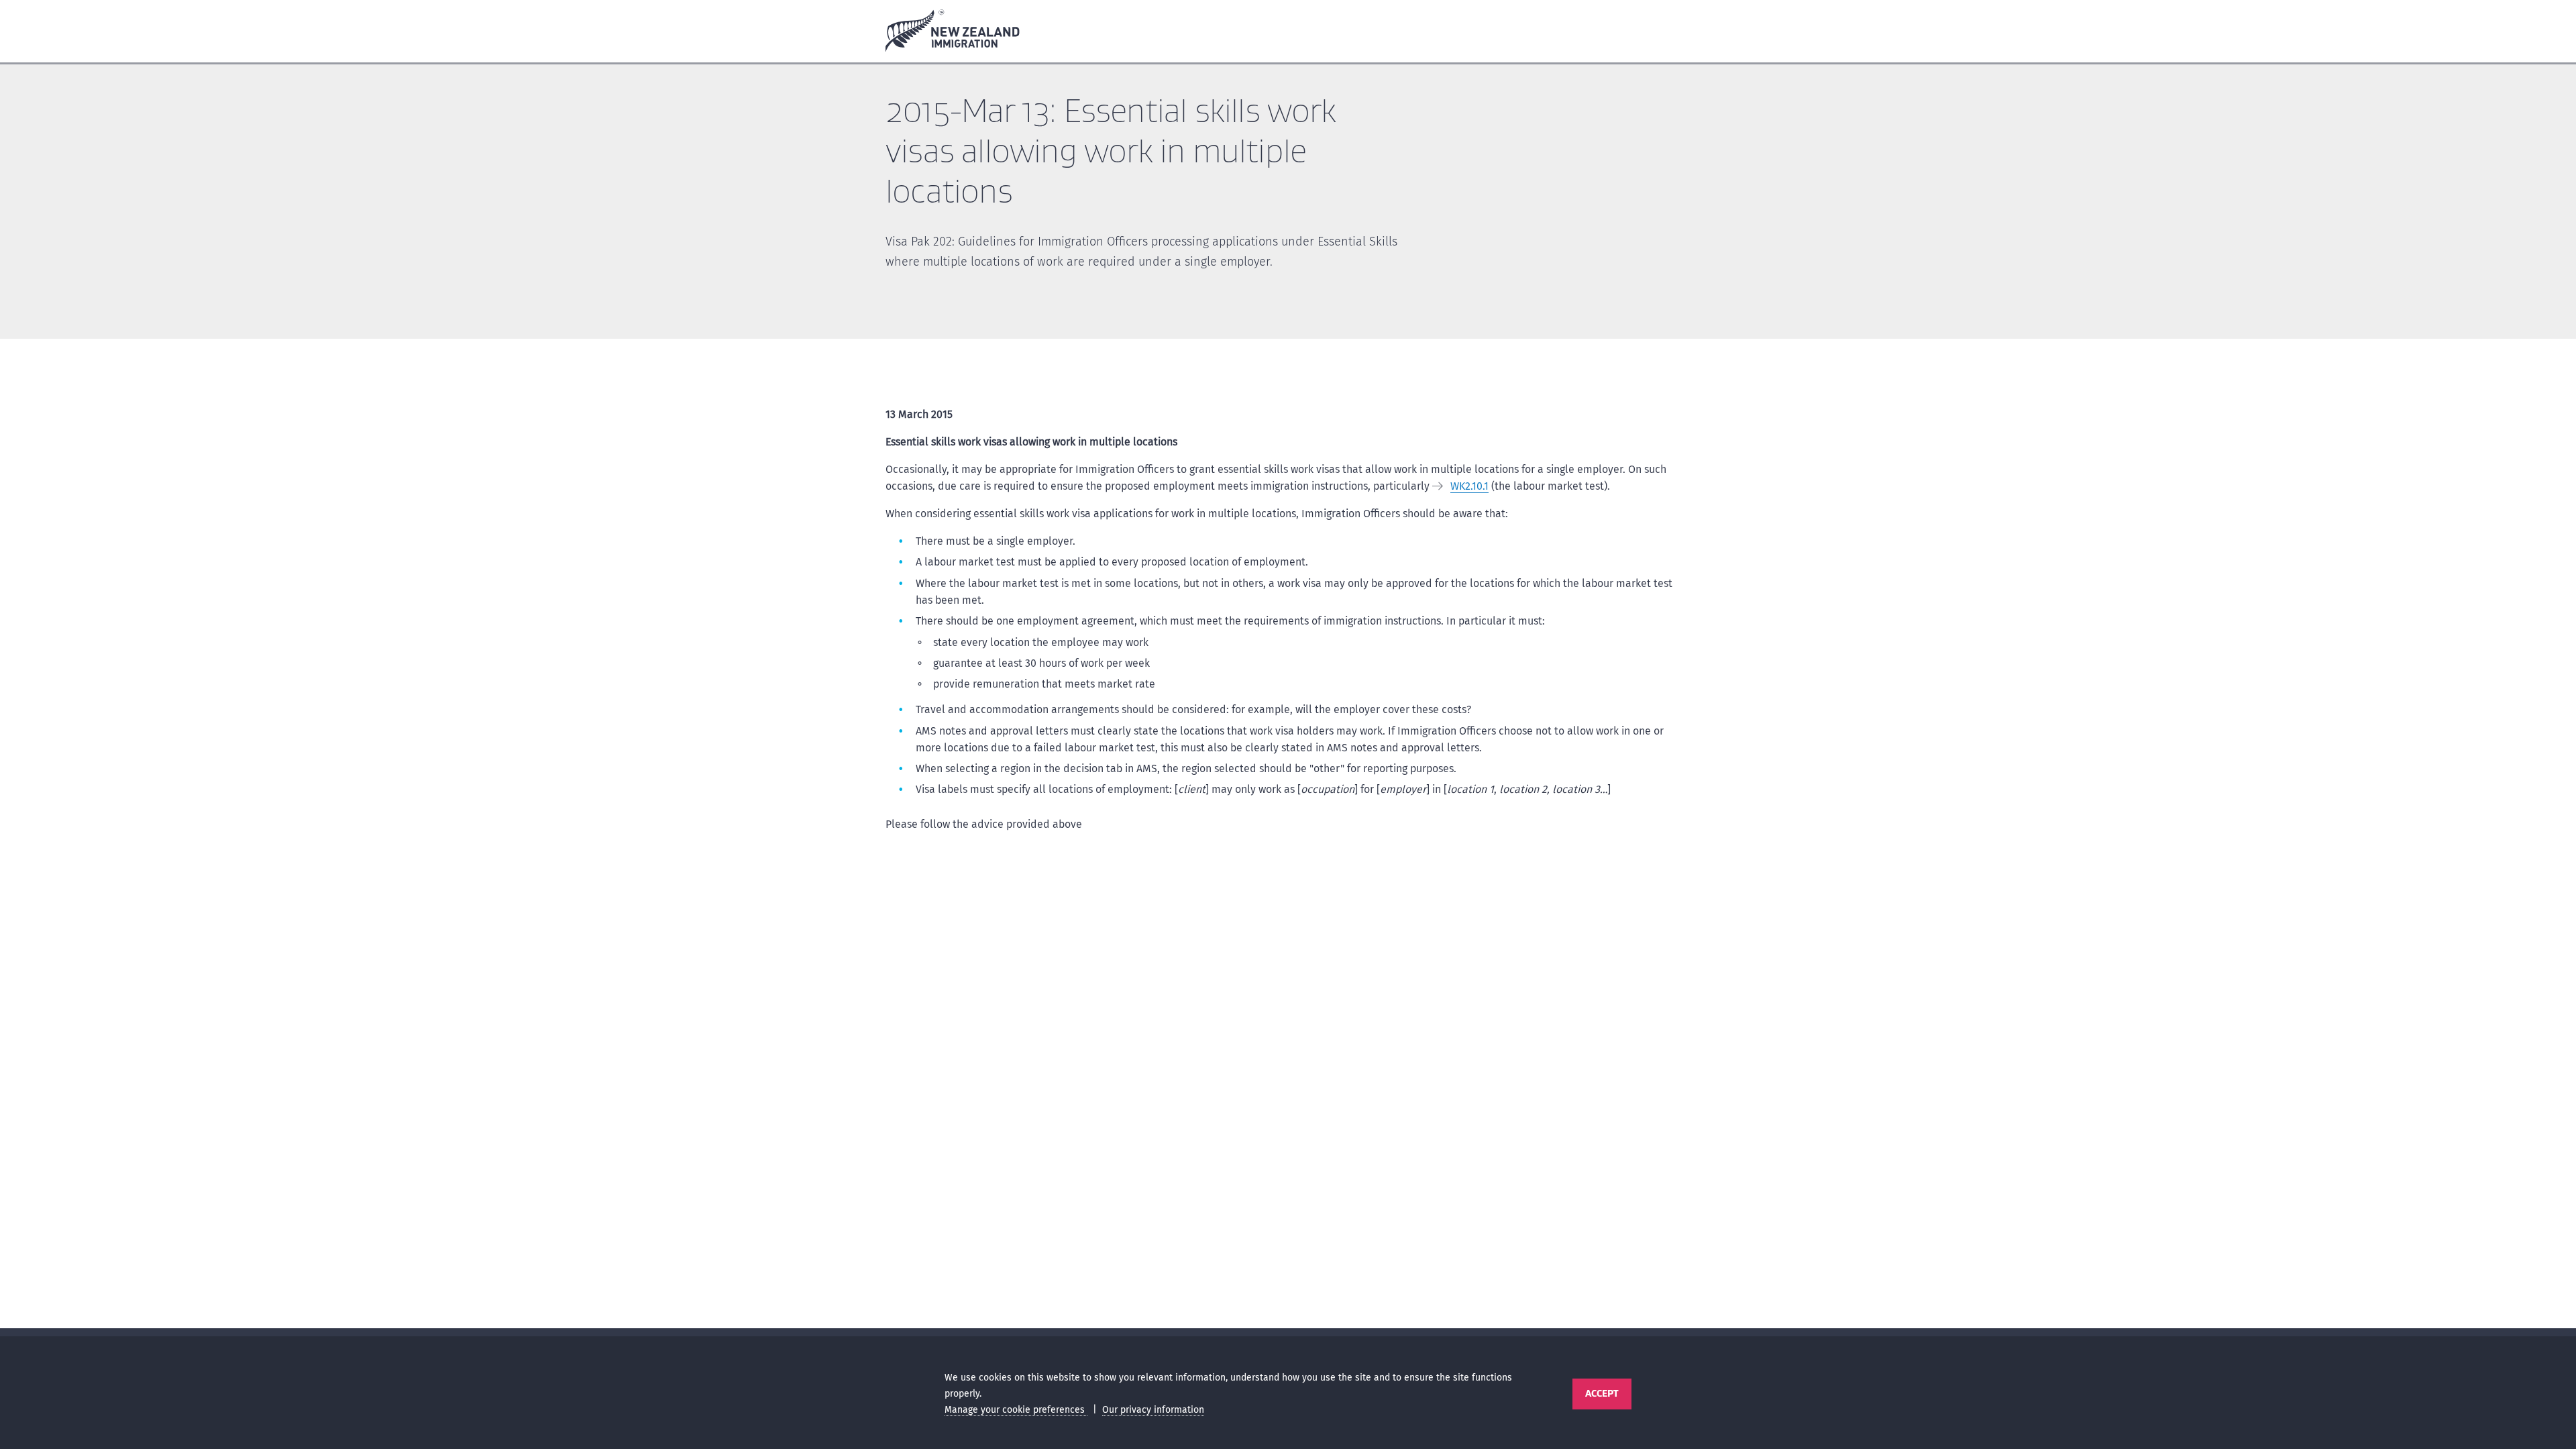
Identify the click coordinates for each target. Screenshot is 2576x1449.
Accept (1602, 1393)
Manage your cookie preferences (1016, 1410)
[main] (1288, 699)
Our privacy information (1153, 1410)
